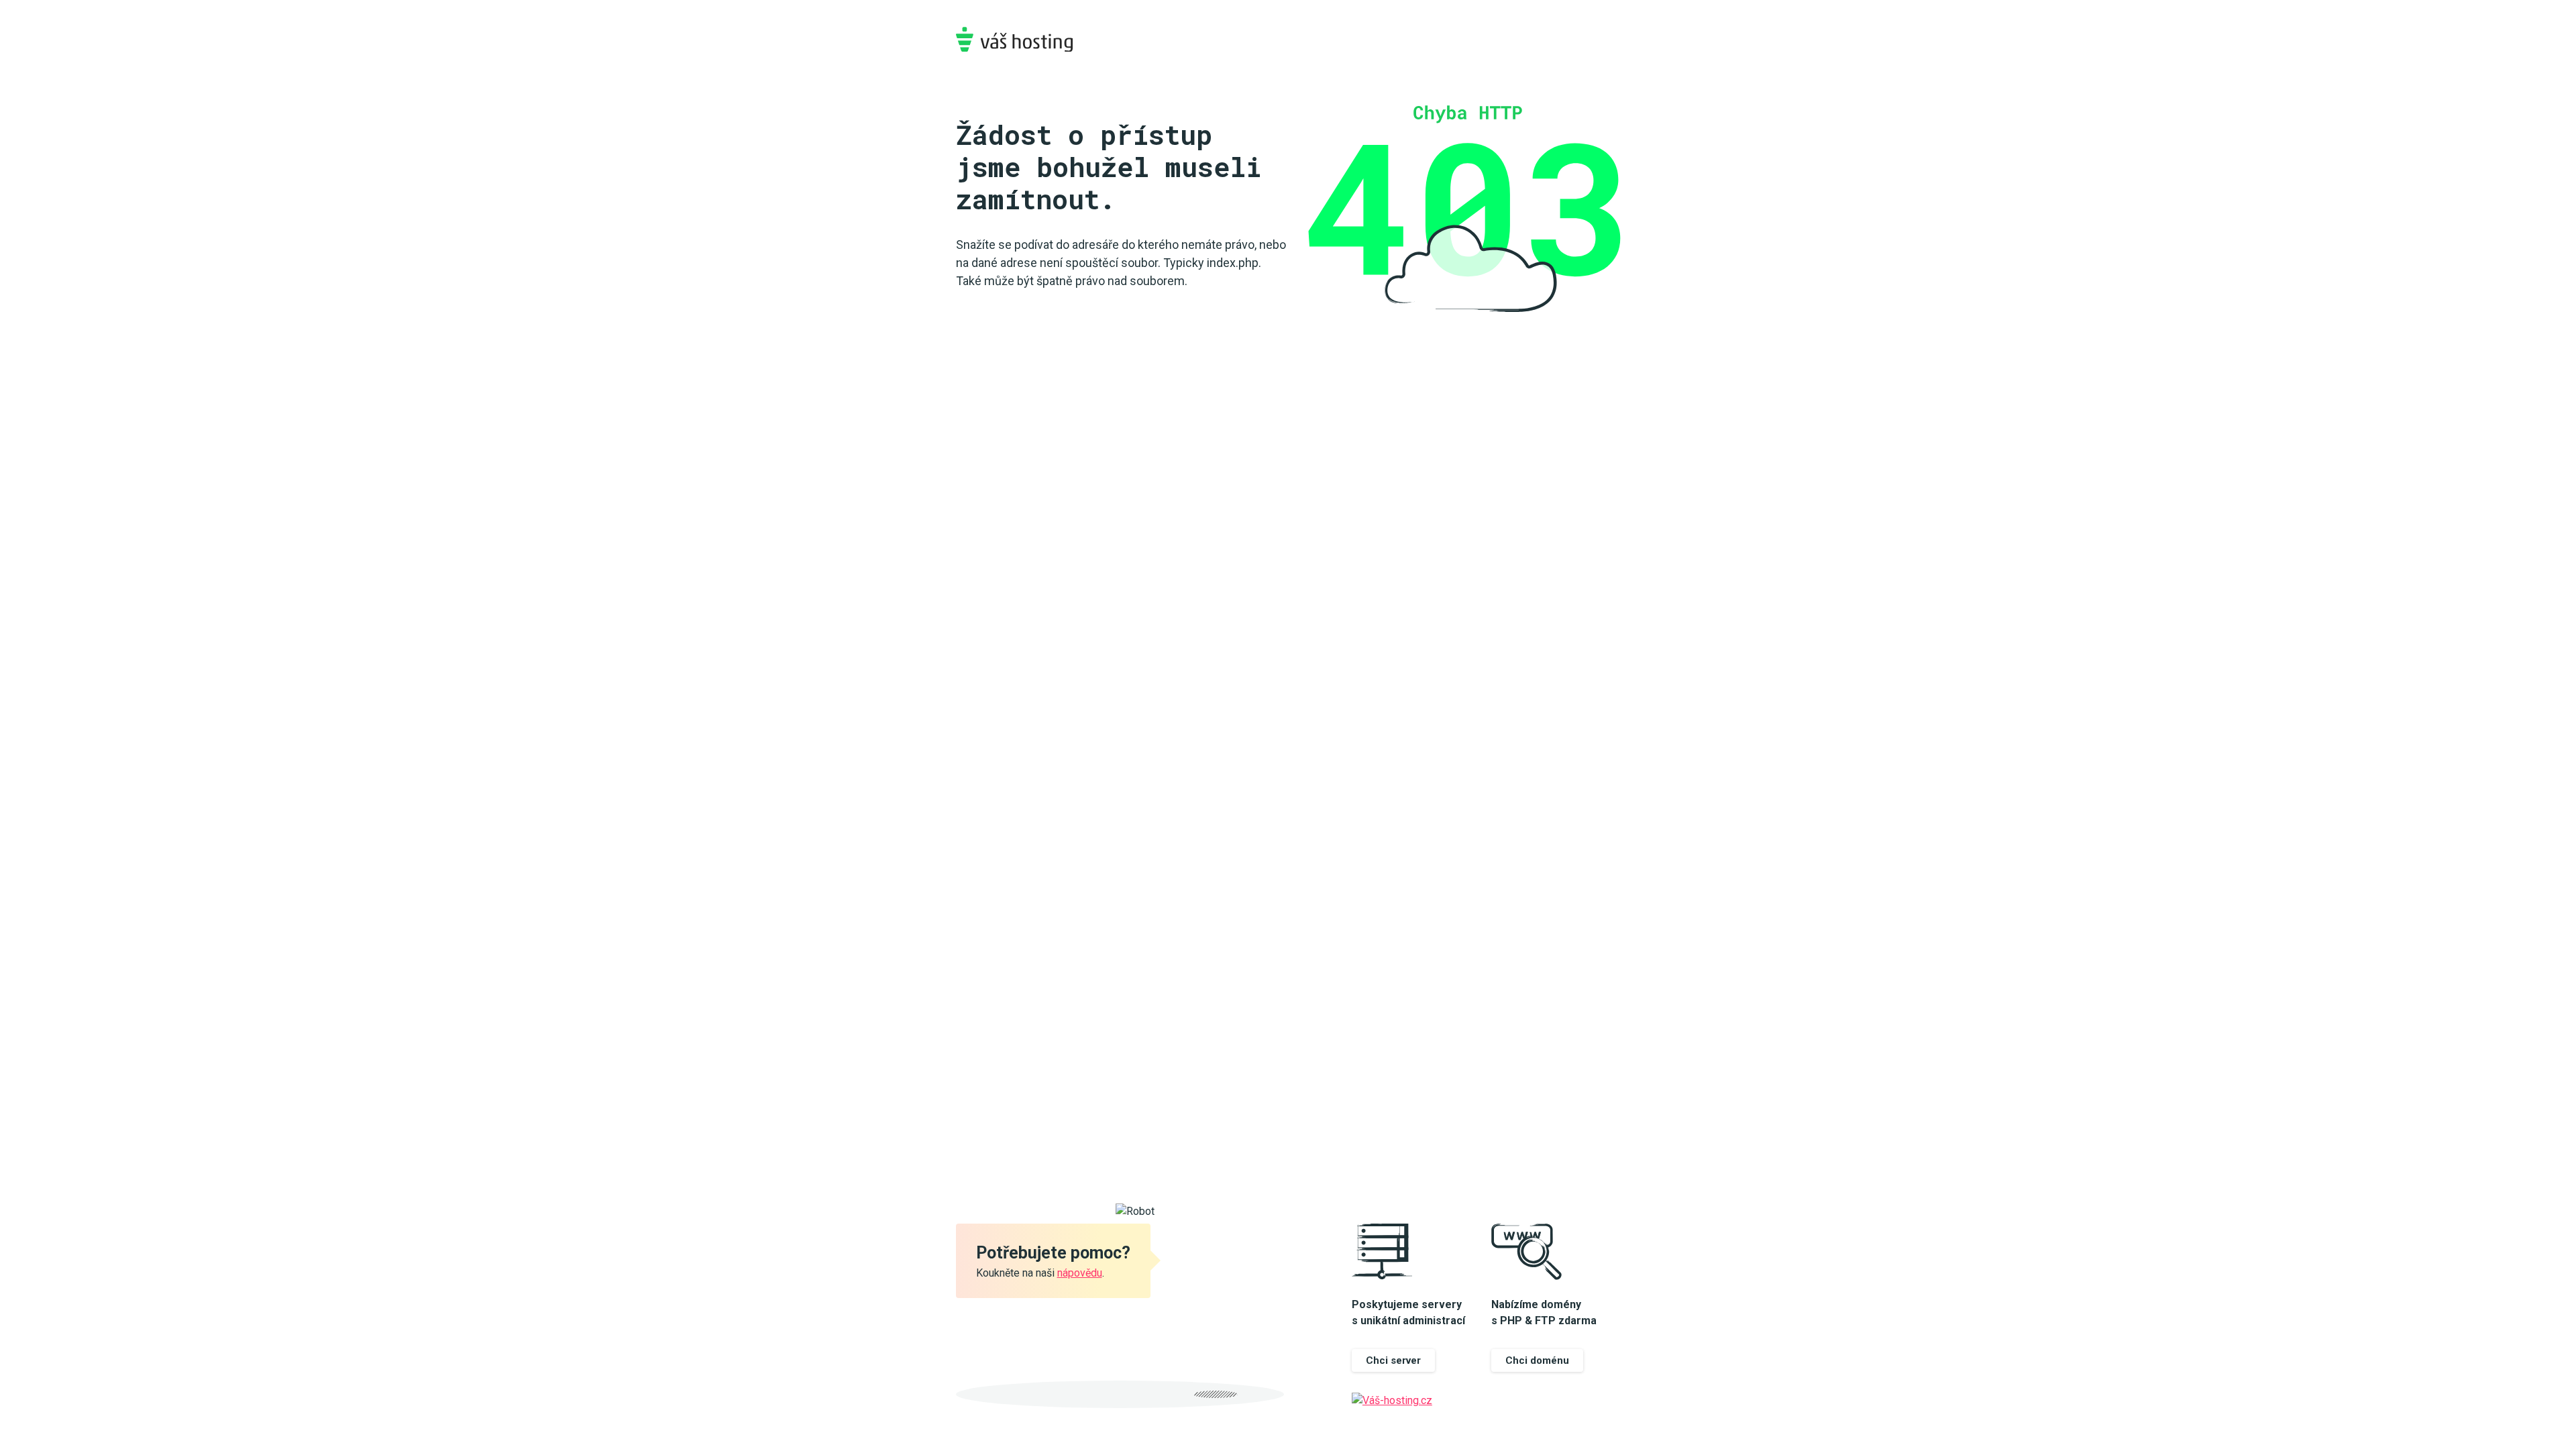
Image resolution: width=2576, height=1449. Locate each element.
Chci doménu (1537, 1360)
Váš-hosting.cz (1014, 39)
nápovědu (1080, 1273)
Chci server (1393, 1360)
